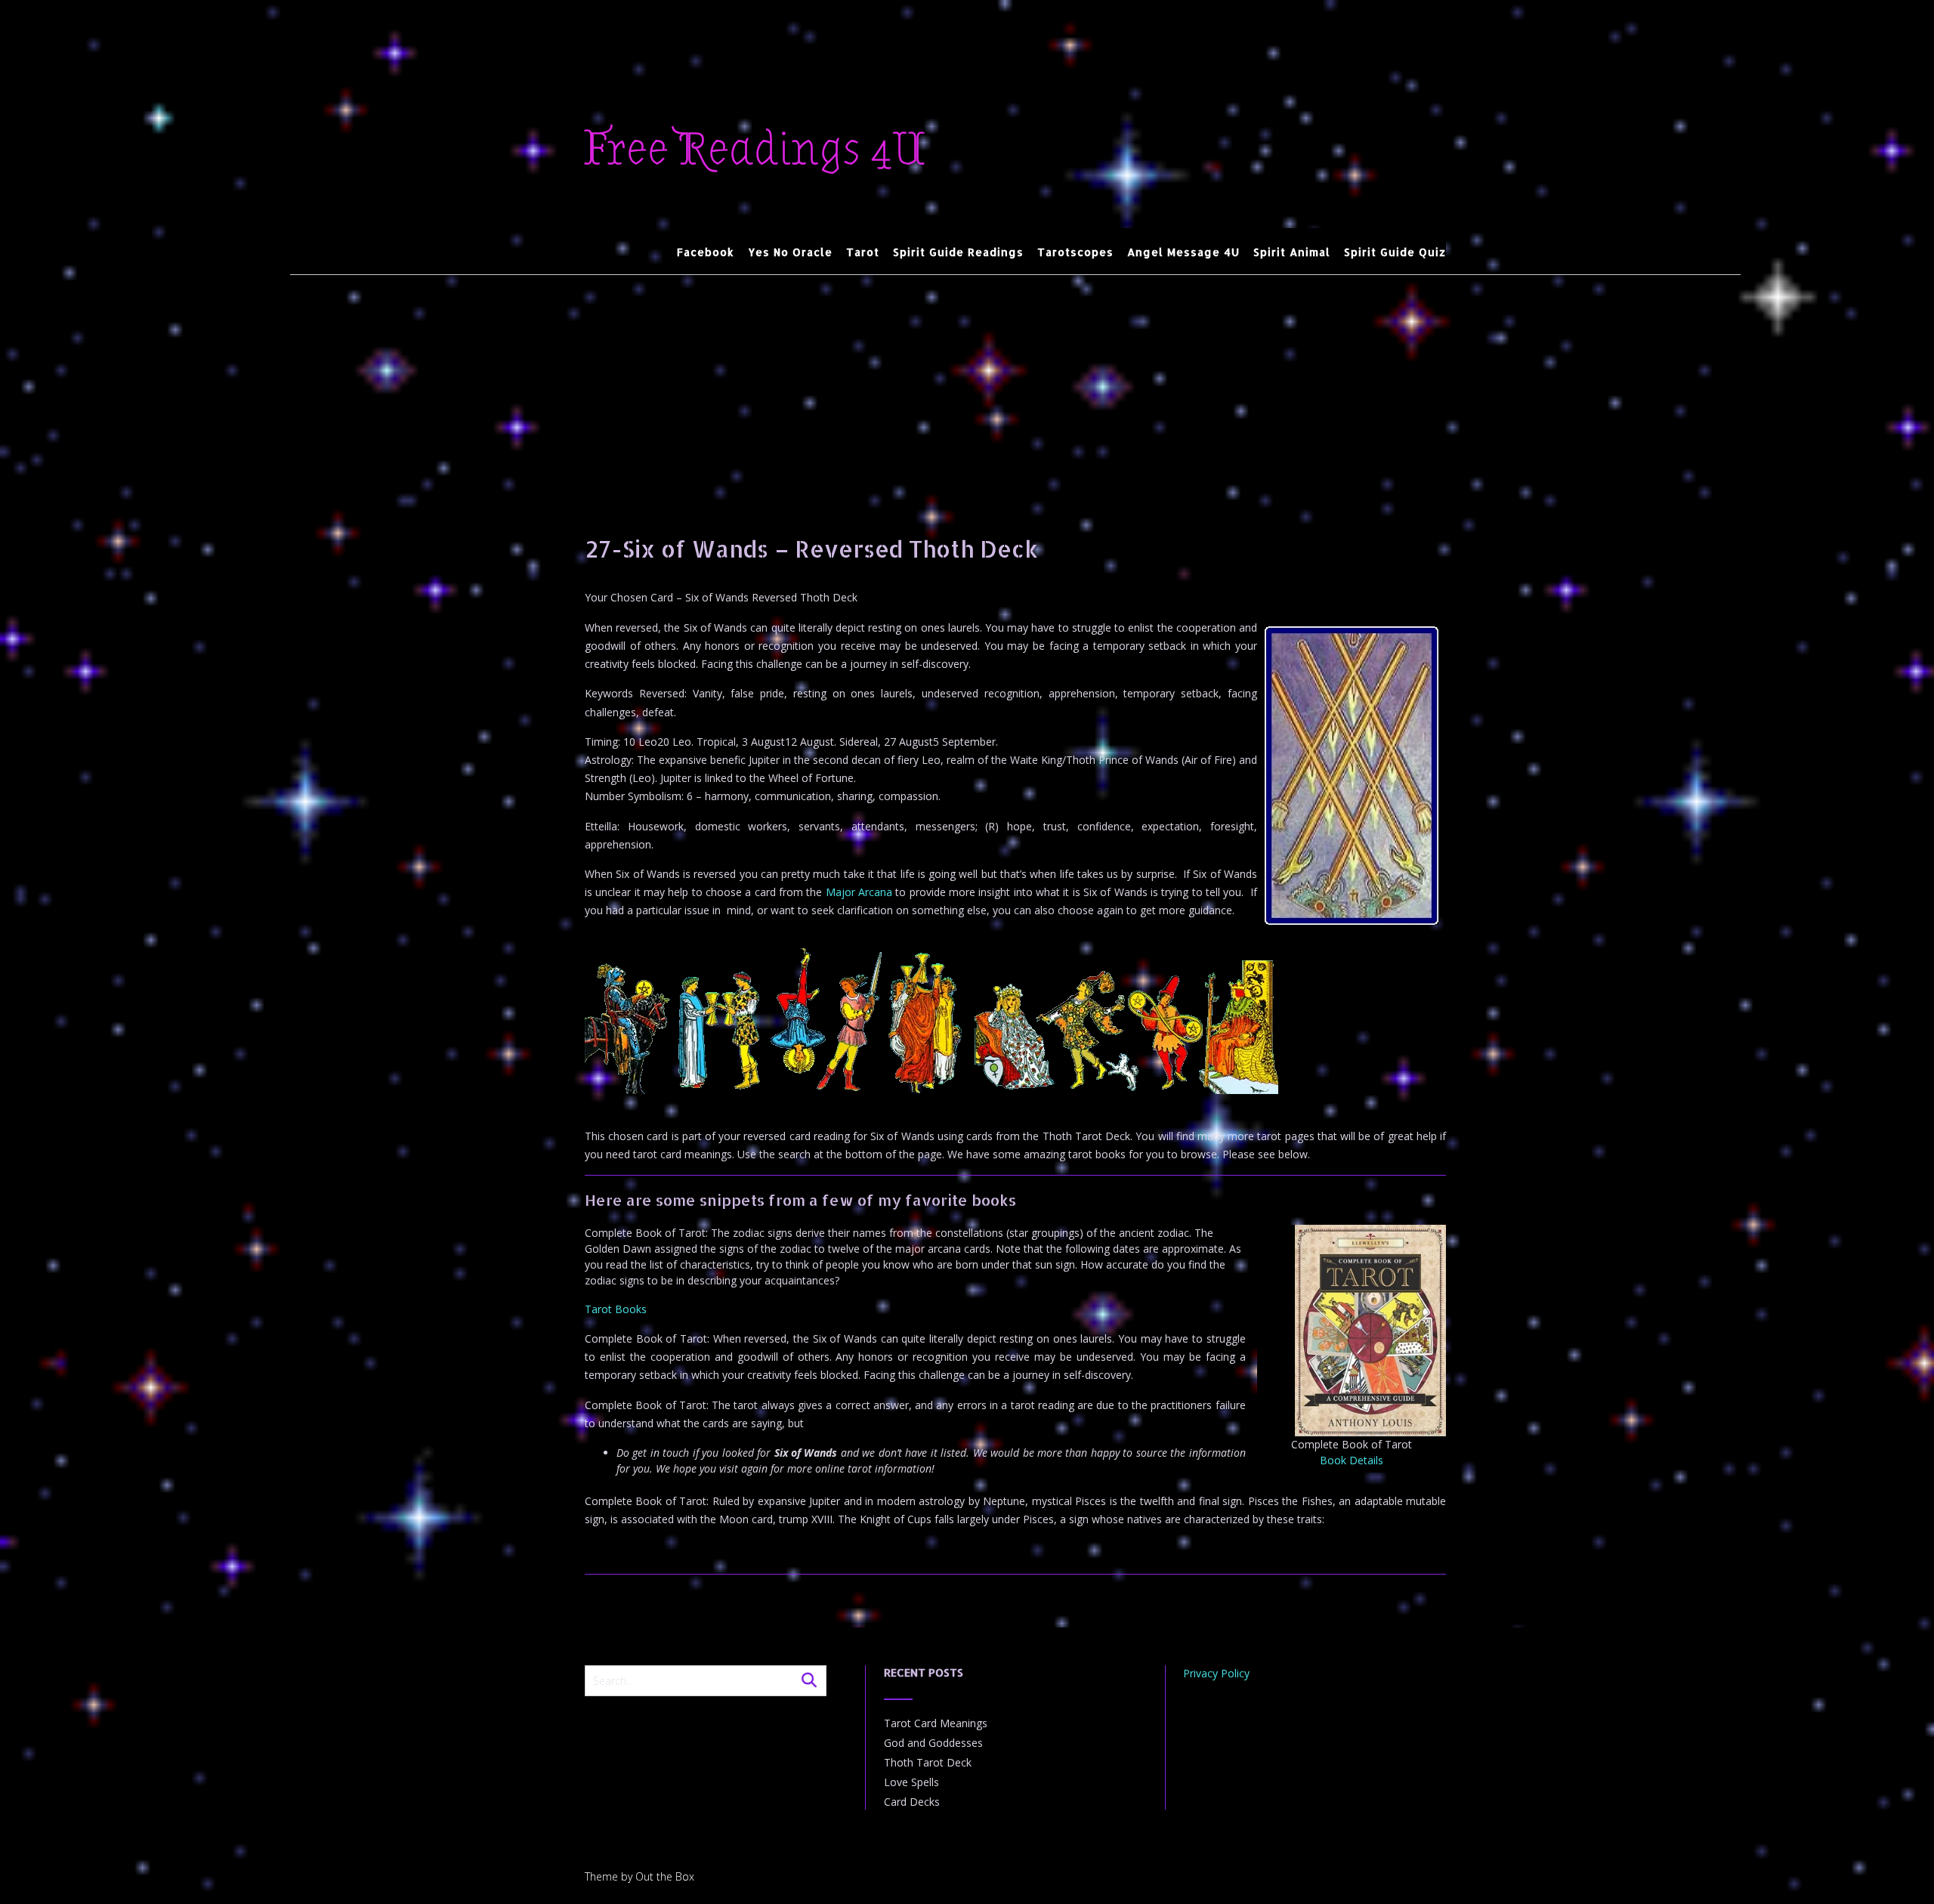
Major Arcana (859, 892)
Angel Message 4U (1183, 252)
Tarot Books (616, 1309)
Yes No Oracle (790, 252)
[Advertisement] (1015, 388)
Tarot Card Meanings (936, 1723)
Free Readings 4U (755, 150)
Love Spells (911, 1782)
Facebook (706, 252)
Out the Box (665, 1876)
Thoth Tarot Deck (928, 1762)
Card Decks (912, 1802)
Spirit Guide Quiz (1395, 252)
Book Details (1352, 1460)
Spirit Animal (1292, 252)
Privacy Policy (1216, 1673)
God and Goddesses (933, 1743)
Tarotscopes (1075, 252)
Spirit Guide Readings (958, 252)
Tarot (863, 252)
